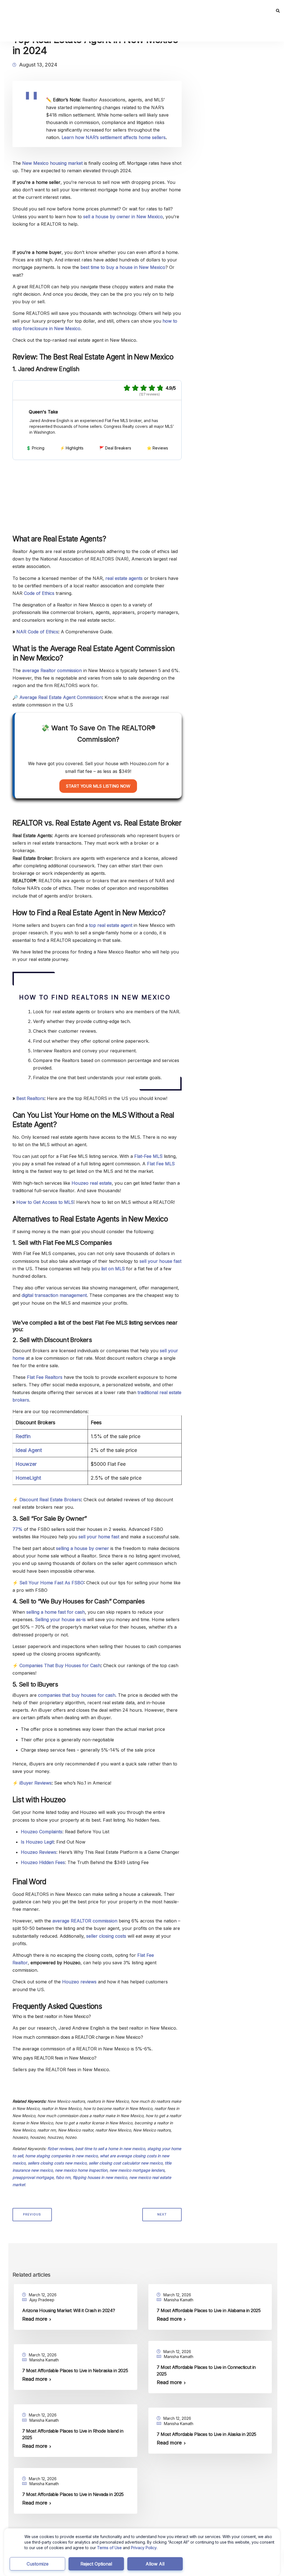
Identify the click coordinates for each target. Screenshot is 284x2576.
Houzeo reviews (79, 1982)
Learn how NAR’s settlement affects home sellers (114, 137)
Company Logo (42, 390)
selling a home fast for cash (56, 1612)
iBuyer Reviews (35, 1783)
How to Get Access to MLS (45, 1202)
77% (17, 1529)
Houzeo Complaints (42, 1832)
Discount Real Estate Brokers (50, 1500)
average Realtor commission (52, 670)
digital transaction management (54, 1295)
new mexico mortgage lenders (137, 2170)
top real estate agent (111, 925)
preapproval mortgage (33, 2177)
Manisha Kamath (179, 2300)
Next (162, 2214)
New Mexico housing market (52, 163)
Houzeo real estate (92, 1183)
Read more (35, 2319)
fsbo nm (63, 2177)
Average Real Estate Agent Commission (61, 697)
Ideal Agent (29, 1450)
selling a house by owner (83, 1548)
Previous (32, 2214)
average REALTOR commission (85, 1921)
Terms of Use (109, 2548)
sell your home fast (99, 1537)
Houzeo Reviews (39, 1852)
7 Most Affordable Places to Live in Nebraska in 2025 (75, 2371)
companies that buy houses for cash (77, 1695)
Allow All (155, 2564)
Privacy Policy (144, 2548)
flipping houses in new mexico (100, 2177)
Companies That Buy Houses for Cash (60, 1665)
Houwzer (26, 1464)
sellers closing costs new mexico (57, 2163)
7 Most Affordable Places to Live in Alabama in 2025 (209, 2310)
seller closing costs (106, 1936)
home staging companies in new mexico (61, 2156)
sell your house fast (160, 1261)
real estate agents (124, 578)
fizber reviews (60, 2149)
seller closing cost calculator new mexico (126, 2163)
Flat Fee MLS (161, 1164)
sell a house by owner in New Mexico (123, 217)
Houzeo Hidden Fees (43, 1862)
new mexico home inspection (81, 2170)
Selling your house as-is (60, 1619)
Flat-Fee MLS (148, 1156)
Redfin (23, 1436)
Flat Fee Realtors (45, 1377)
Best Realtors (30, 1098)
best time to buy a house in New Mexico (123, 267)
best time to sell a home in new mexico (110, 2149)
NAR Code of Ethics (37, 632)
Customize (38, 2564)
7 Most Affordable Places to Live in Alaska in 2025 (206, 2434)
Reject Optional (96, 2564)
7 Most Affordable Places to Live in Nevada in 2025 (73, 2494)
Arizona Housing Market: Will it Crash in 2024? (69, 2310)
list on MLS (113, 1269)
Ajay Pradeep (42, 2300)
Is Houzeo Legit (37, 1842)
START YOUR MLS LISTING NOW (98, 786)
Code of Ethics (39, 593)
